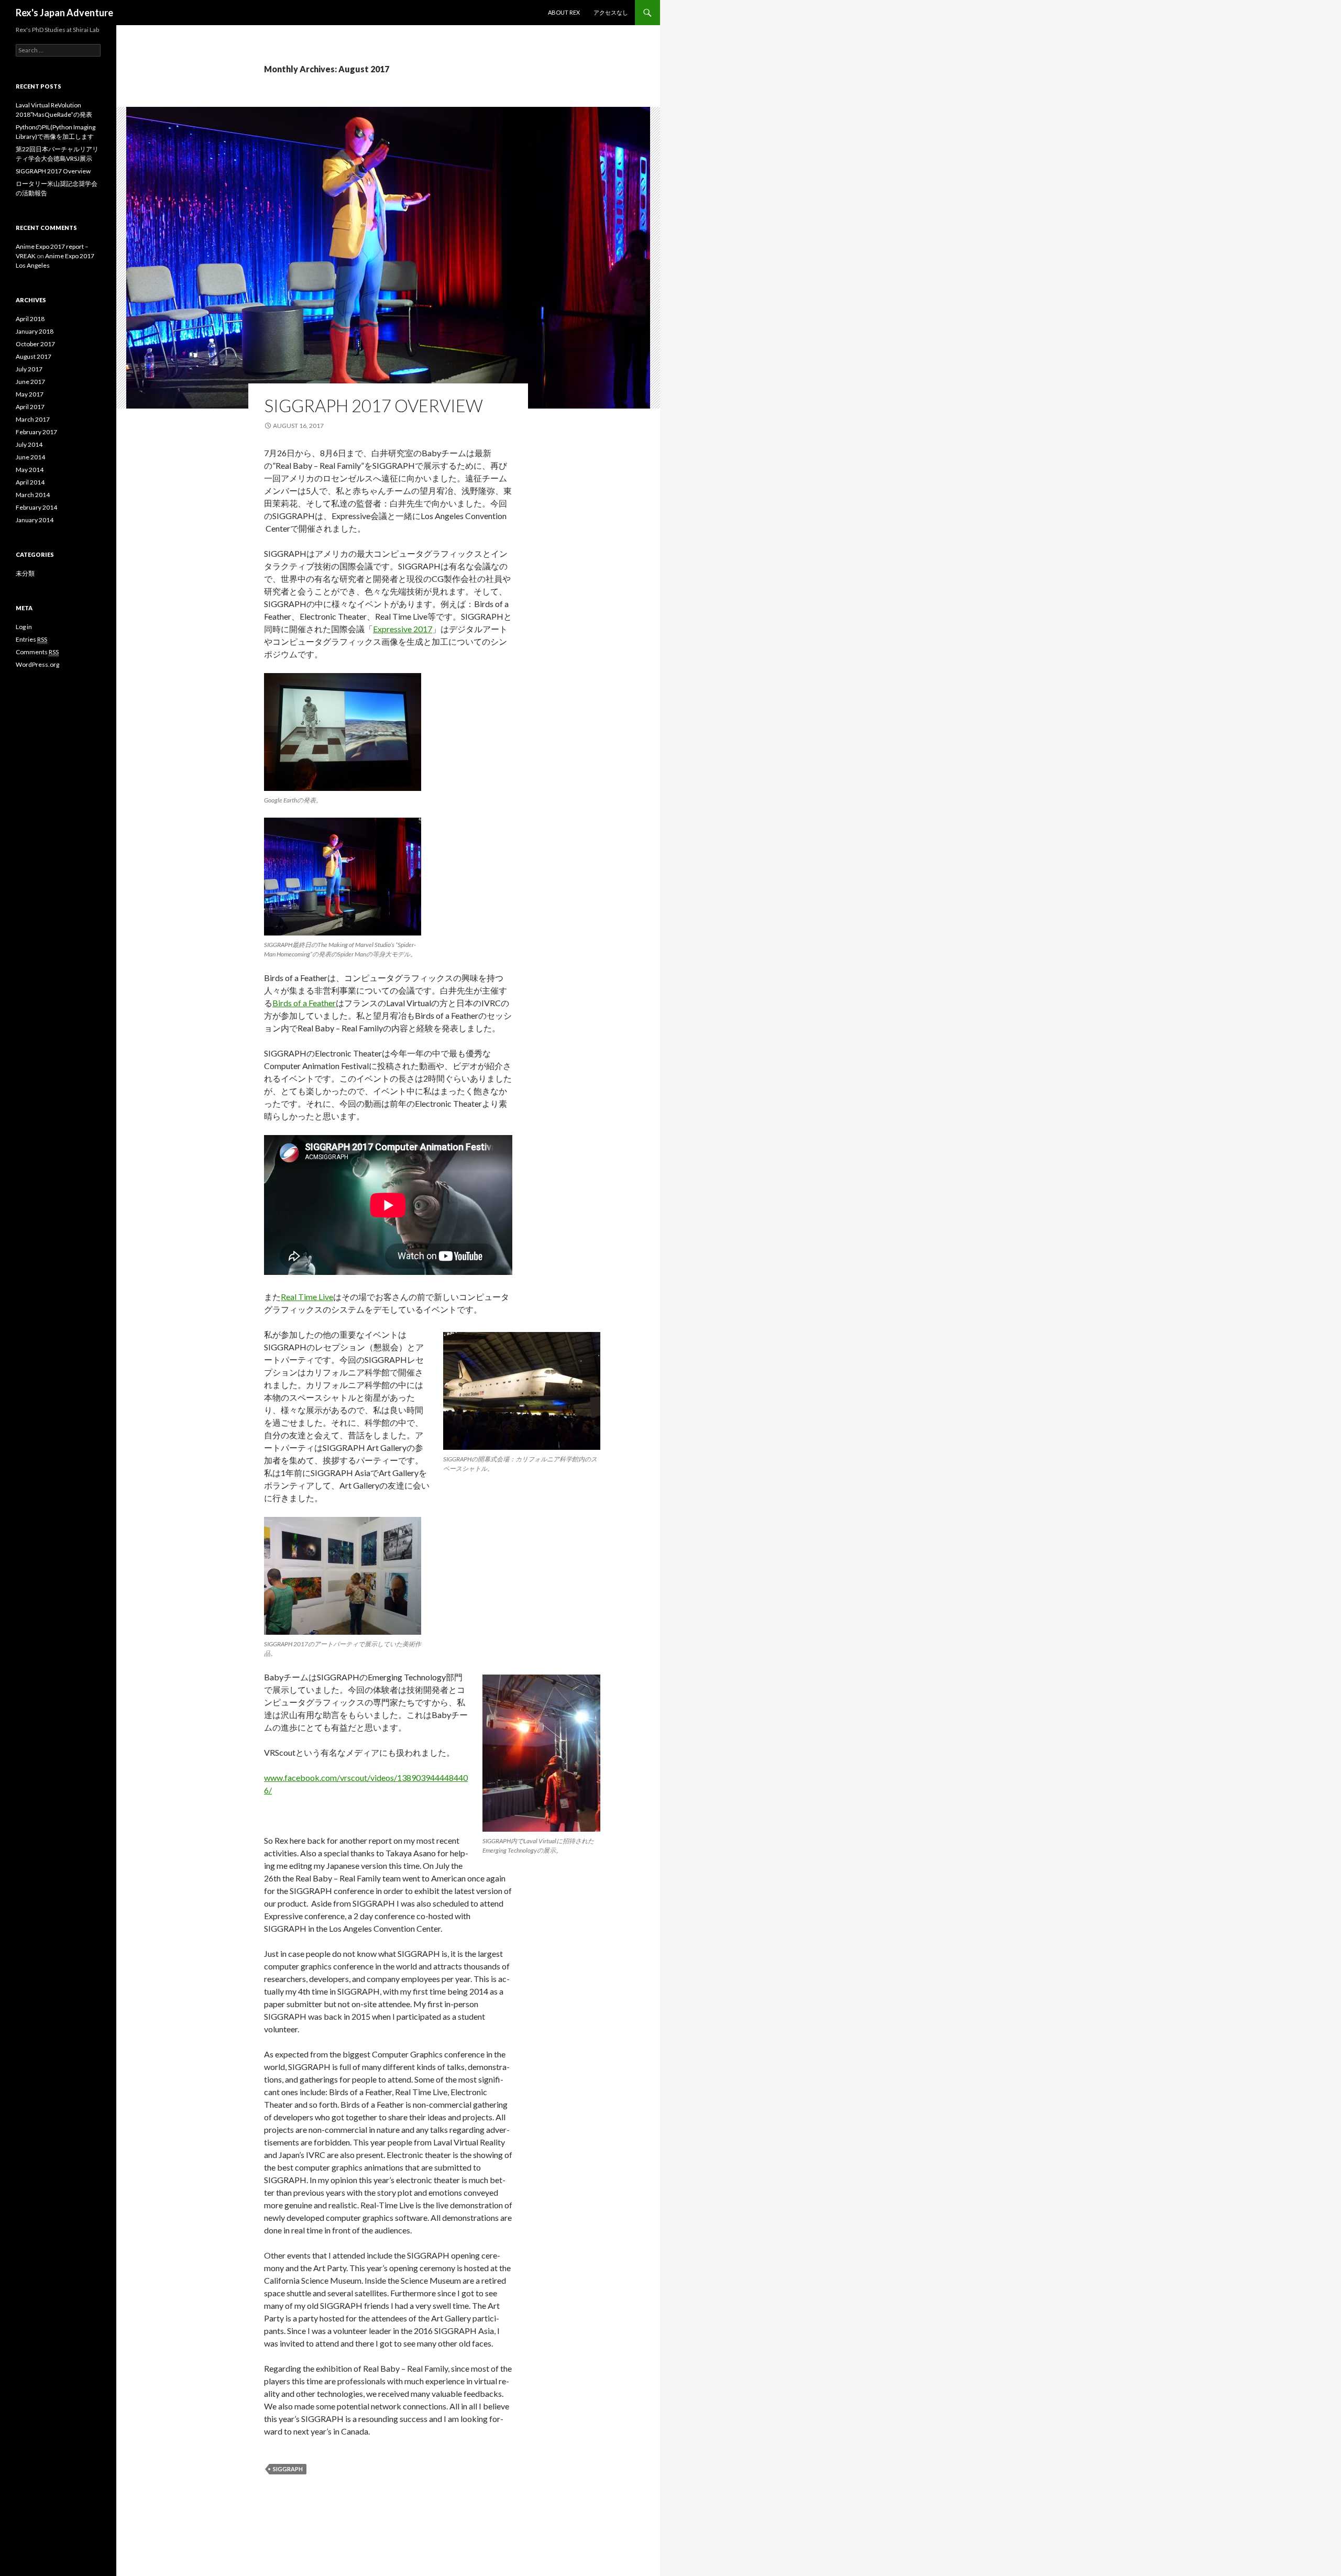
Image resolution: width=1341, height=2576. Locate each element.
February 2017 (36, 432)
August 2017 (34, 356)
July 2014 (29, 444)
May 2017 (30, 394)
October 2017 (35, 344)
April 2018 (30, 319)
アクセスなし (611, 12)
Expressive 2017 (403, 629)
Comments (37, 652)
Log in (24, 627)
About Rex (564, 12)
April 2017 (30, 407)
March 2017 (33, 419)
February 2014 (36, 507)
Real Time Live (307, 1297)
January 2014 (35, 520)
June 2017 (30, 382)
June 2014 (30, 457)
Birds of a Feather (304, 1003)
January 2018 (35, 331)
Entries (31, 639)
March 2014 (33, 495)
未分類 (25, 573)
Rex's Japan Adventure (64, 13)
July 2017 (29, 369)
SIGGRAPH (288, 2469)
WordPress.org (37, 664)
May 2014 (30, 470)
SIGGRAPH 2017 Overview (373, 405)
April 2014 (30, 482)
